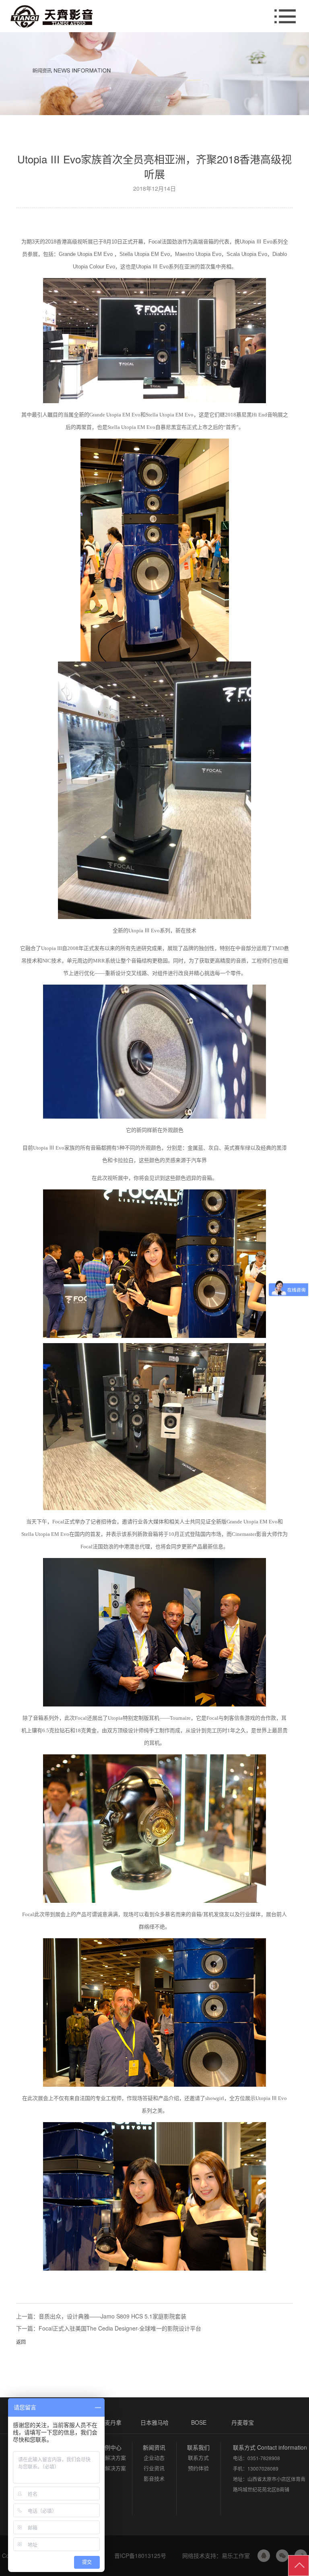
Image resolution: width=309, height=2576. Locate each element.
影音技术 (154, 2478)
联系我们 (198, 2447)
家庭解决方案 (110, 2458)
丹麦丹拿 (110, 2422)
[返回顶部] (299, 2566)
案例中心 (110, 2447)
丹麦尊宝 (243, 2422)
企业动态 (154, 2458)
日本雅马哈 (154, 2422)
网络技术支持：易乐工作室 (215, 2555)
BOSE (199, 2422)
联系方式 (198, 2458)
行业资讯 (154, 2468)
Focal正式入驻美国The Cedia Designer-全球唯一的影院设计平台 (120, 2328)
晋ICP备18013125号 (140, 2555)
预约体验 (198, 2468)
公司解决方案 (110, 2468)
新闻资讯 (154, 2447)
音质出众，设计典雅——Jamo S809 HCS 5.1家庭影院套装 (112, 2316)
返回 (21, 2342)
